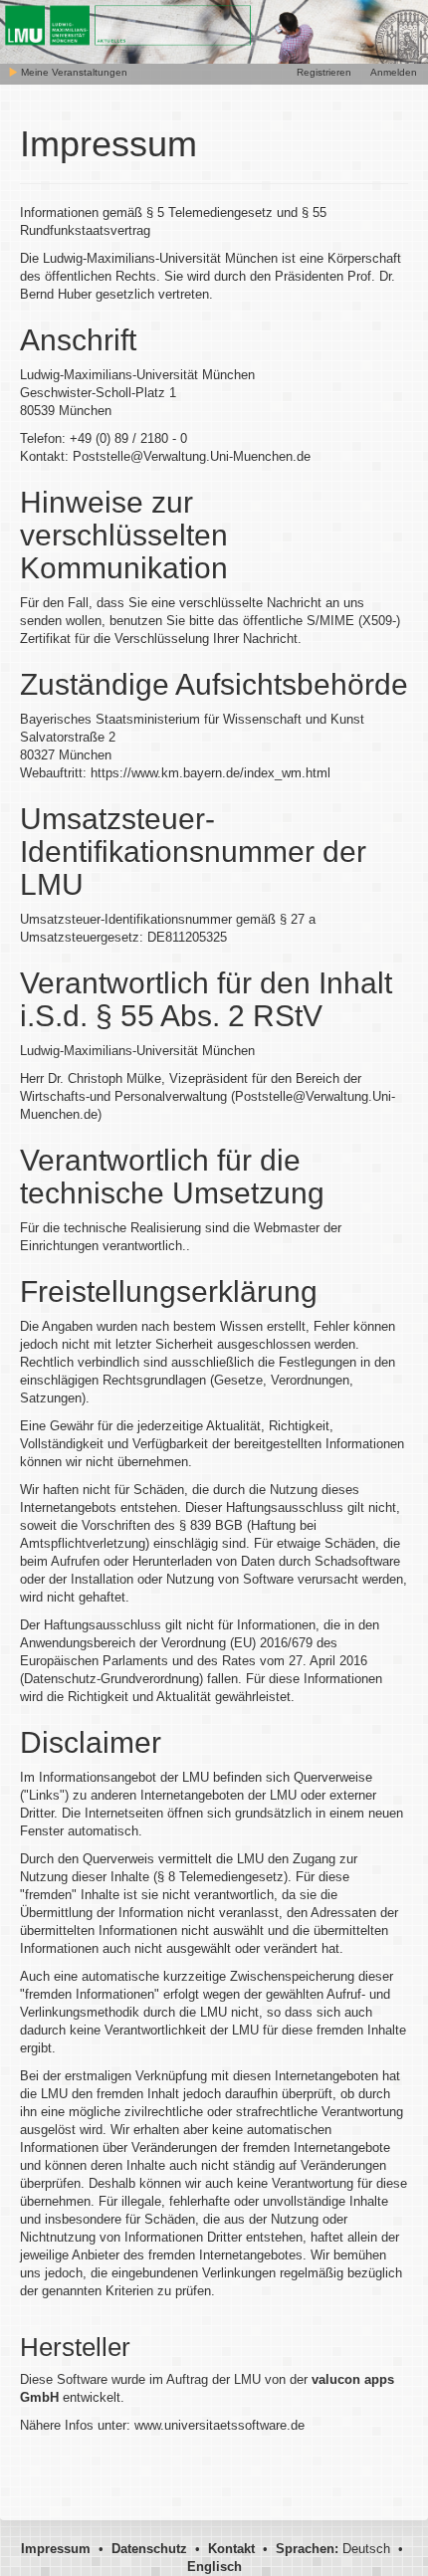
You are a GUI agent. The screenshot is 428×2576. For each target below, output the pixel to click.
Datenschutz (149, 2549)
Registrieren (324, 72)
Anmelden (394, 72)
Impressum (56, 2549)
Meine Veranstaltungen (73, 72)
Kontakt (231, 2549)
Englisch (214, 2567)
